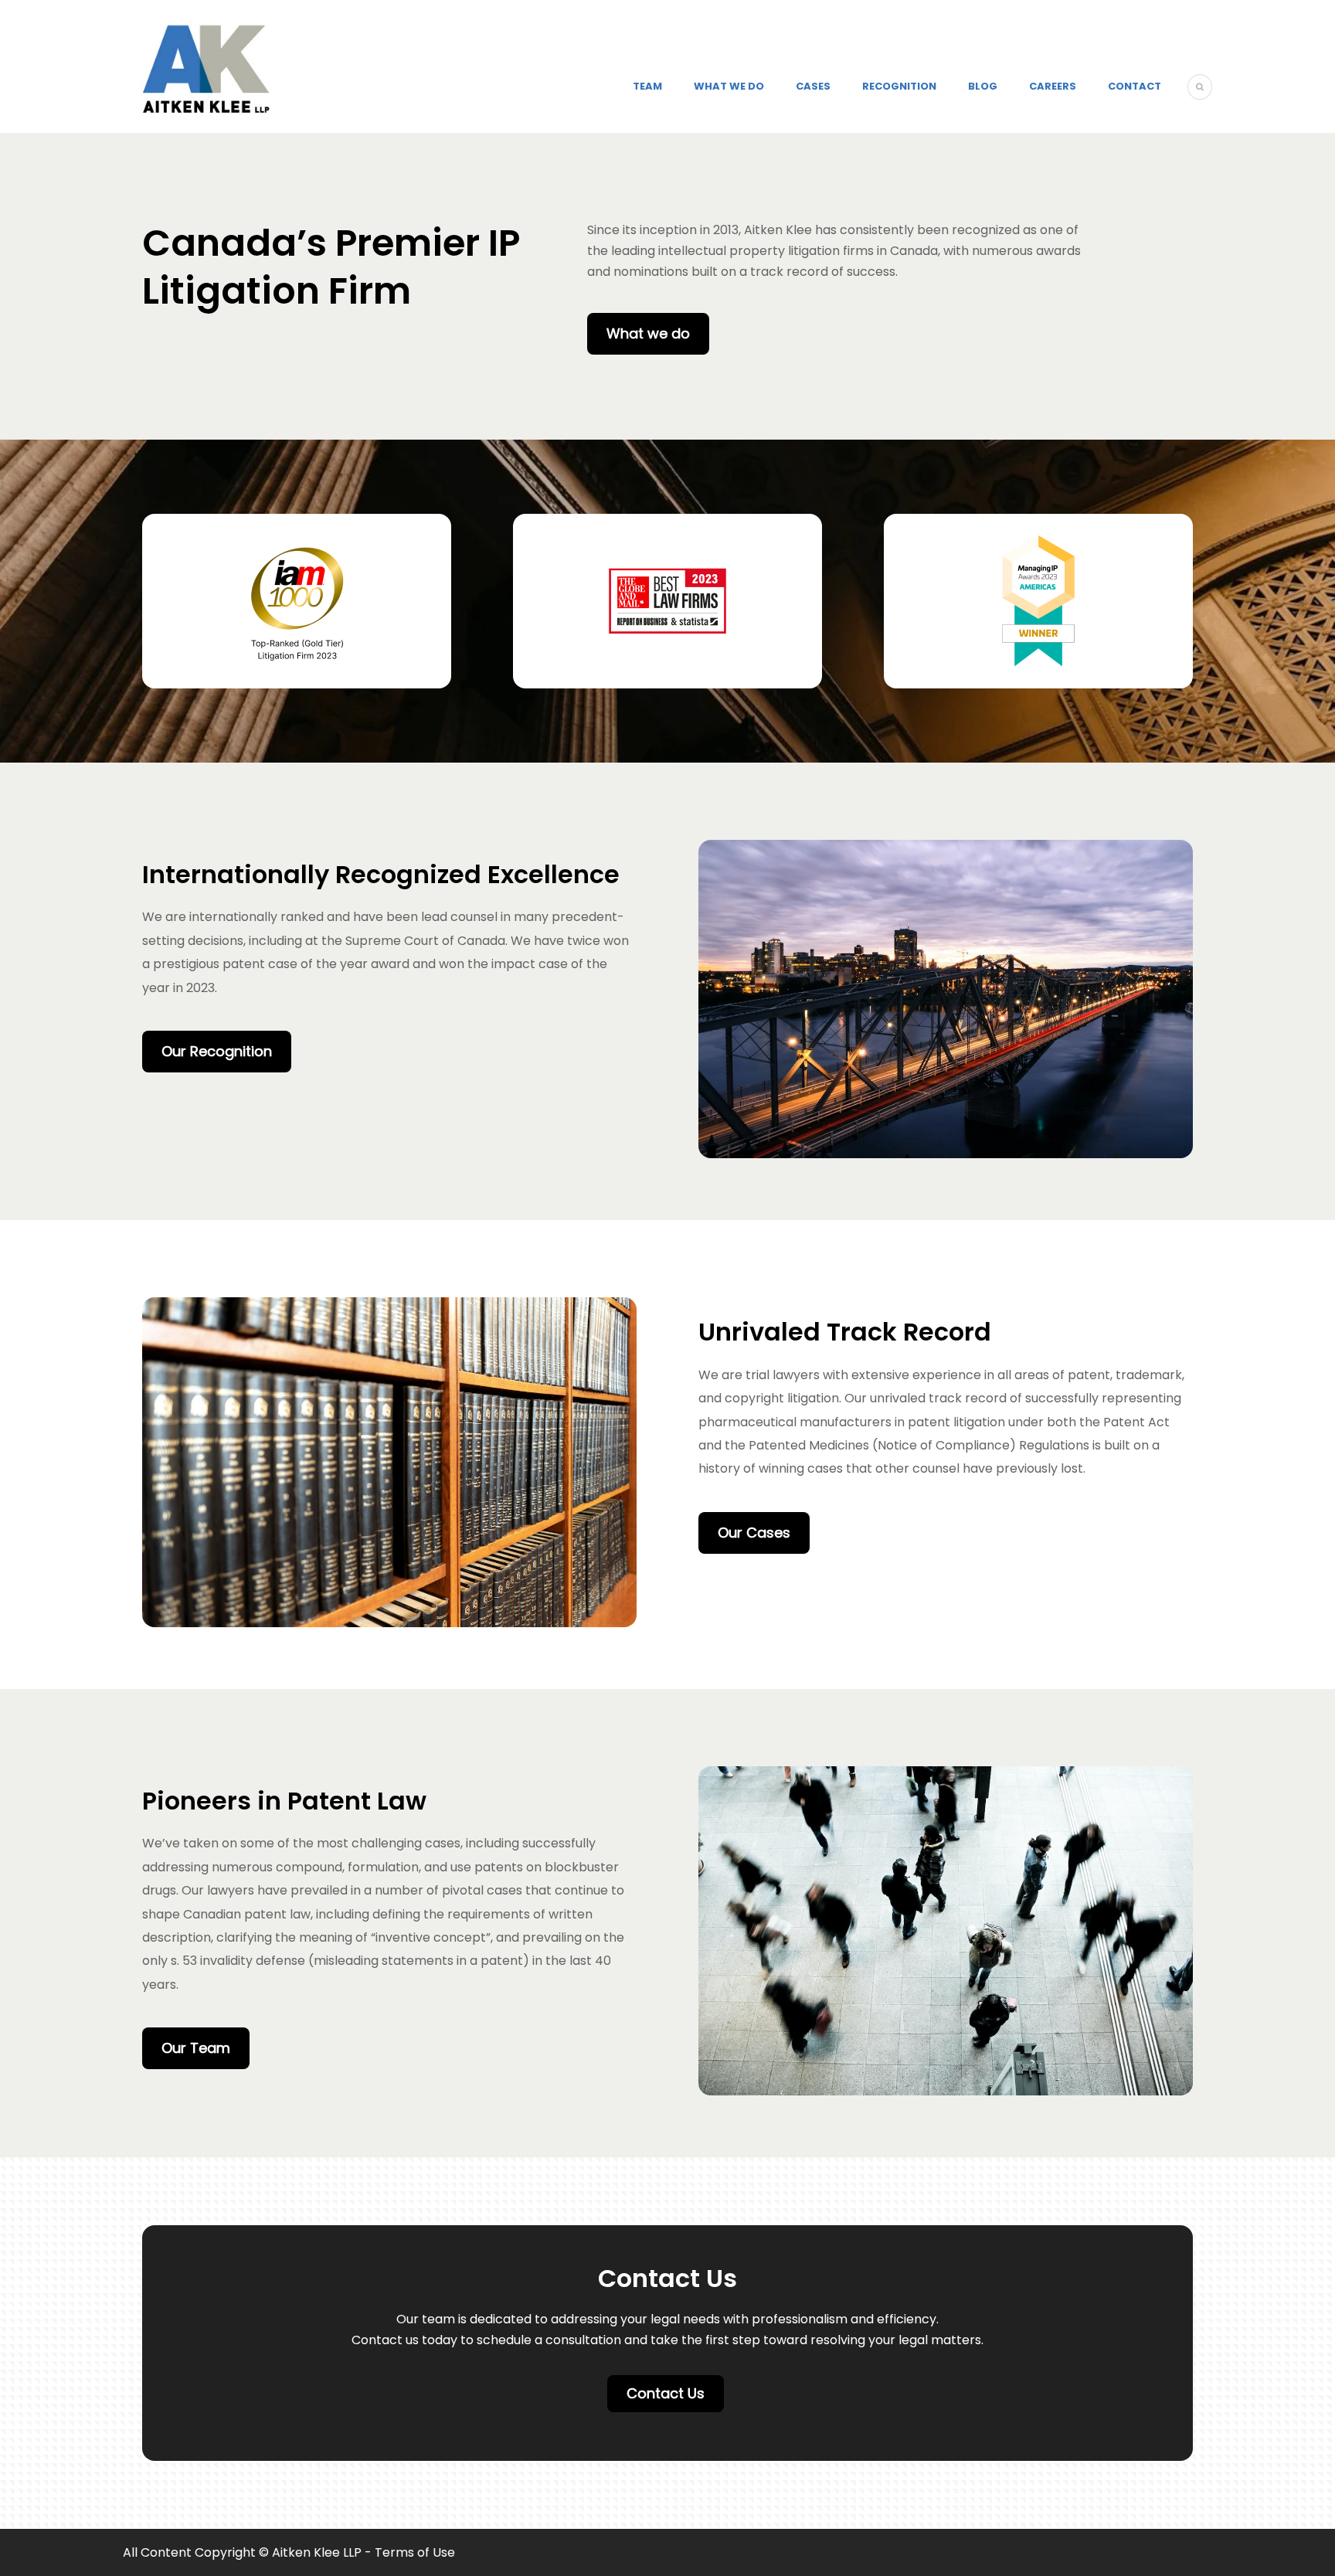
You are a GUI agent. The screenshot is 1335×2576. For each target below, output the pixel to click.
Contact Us (666, 2393)
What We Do (729, 86)
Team (647, 86)
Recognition (899, 86)
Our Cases (754, 1533)
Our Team (196, 2048)
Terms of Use (415, 2552)
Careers (1053, 86)
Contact (1135, 86)
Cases (813, 86)
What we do (648, 333)
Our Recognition (217, 1051)
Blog (983, 86)
